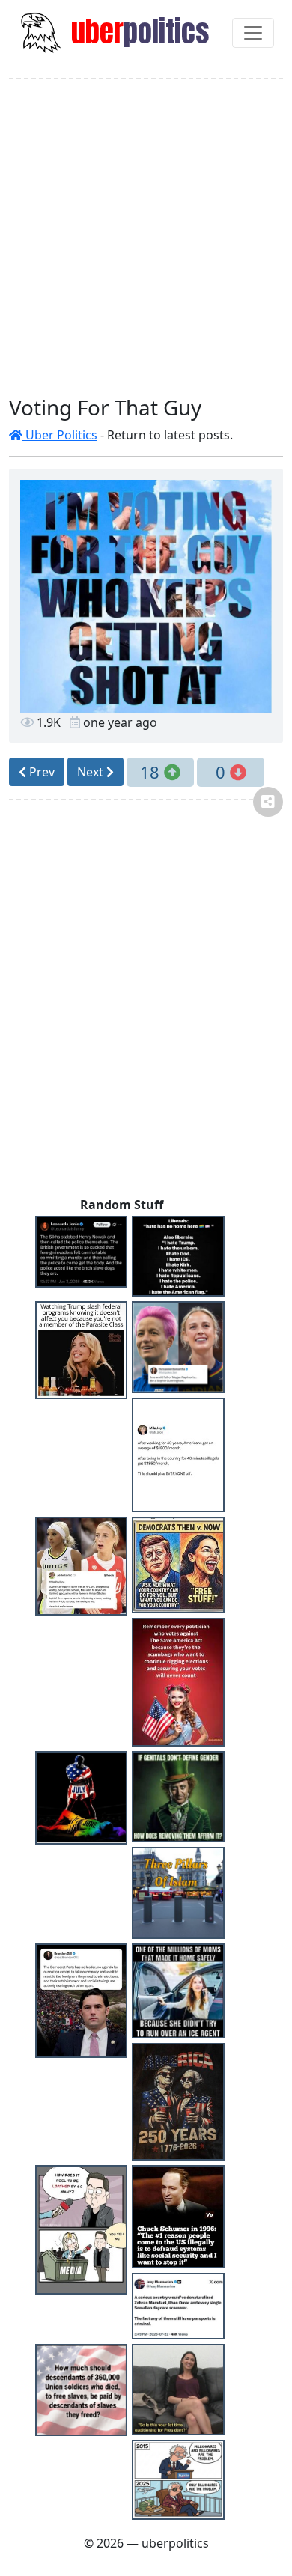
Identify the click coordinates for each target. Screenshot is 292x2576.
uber (137, 31)
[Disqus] (146, 1004)
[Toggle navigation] (253, 33)
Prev (40, 772)
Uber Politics (60, 435)
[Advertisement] (146, 237)
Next (92, 772)
